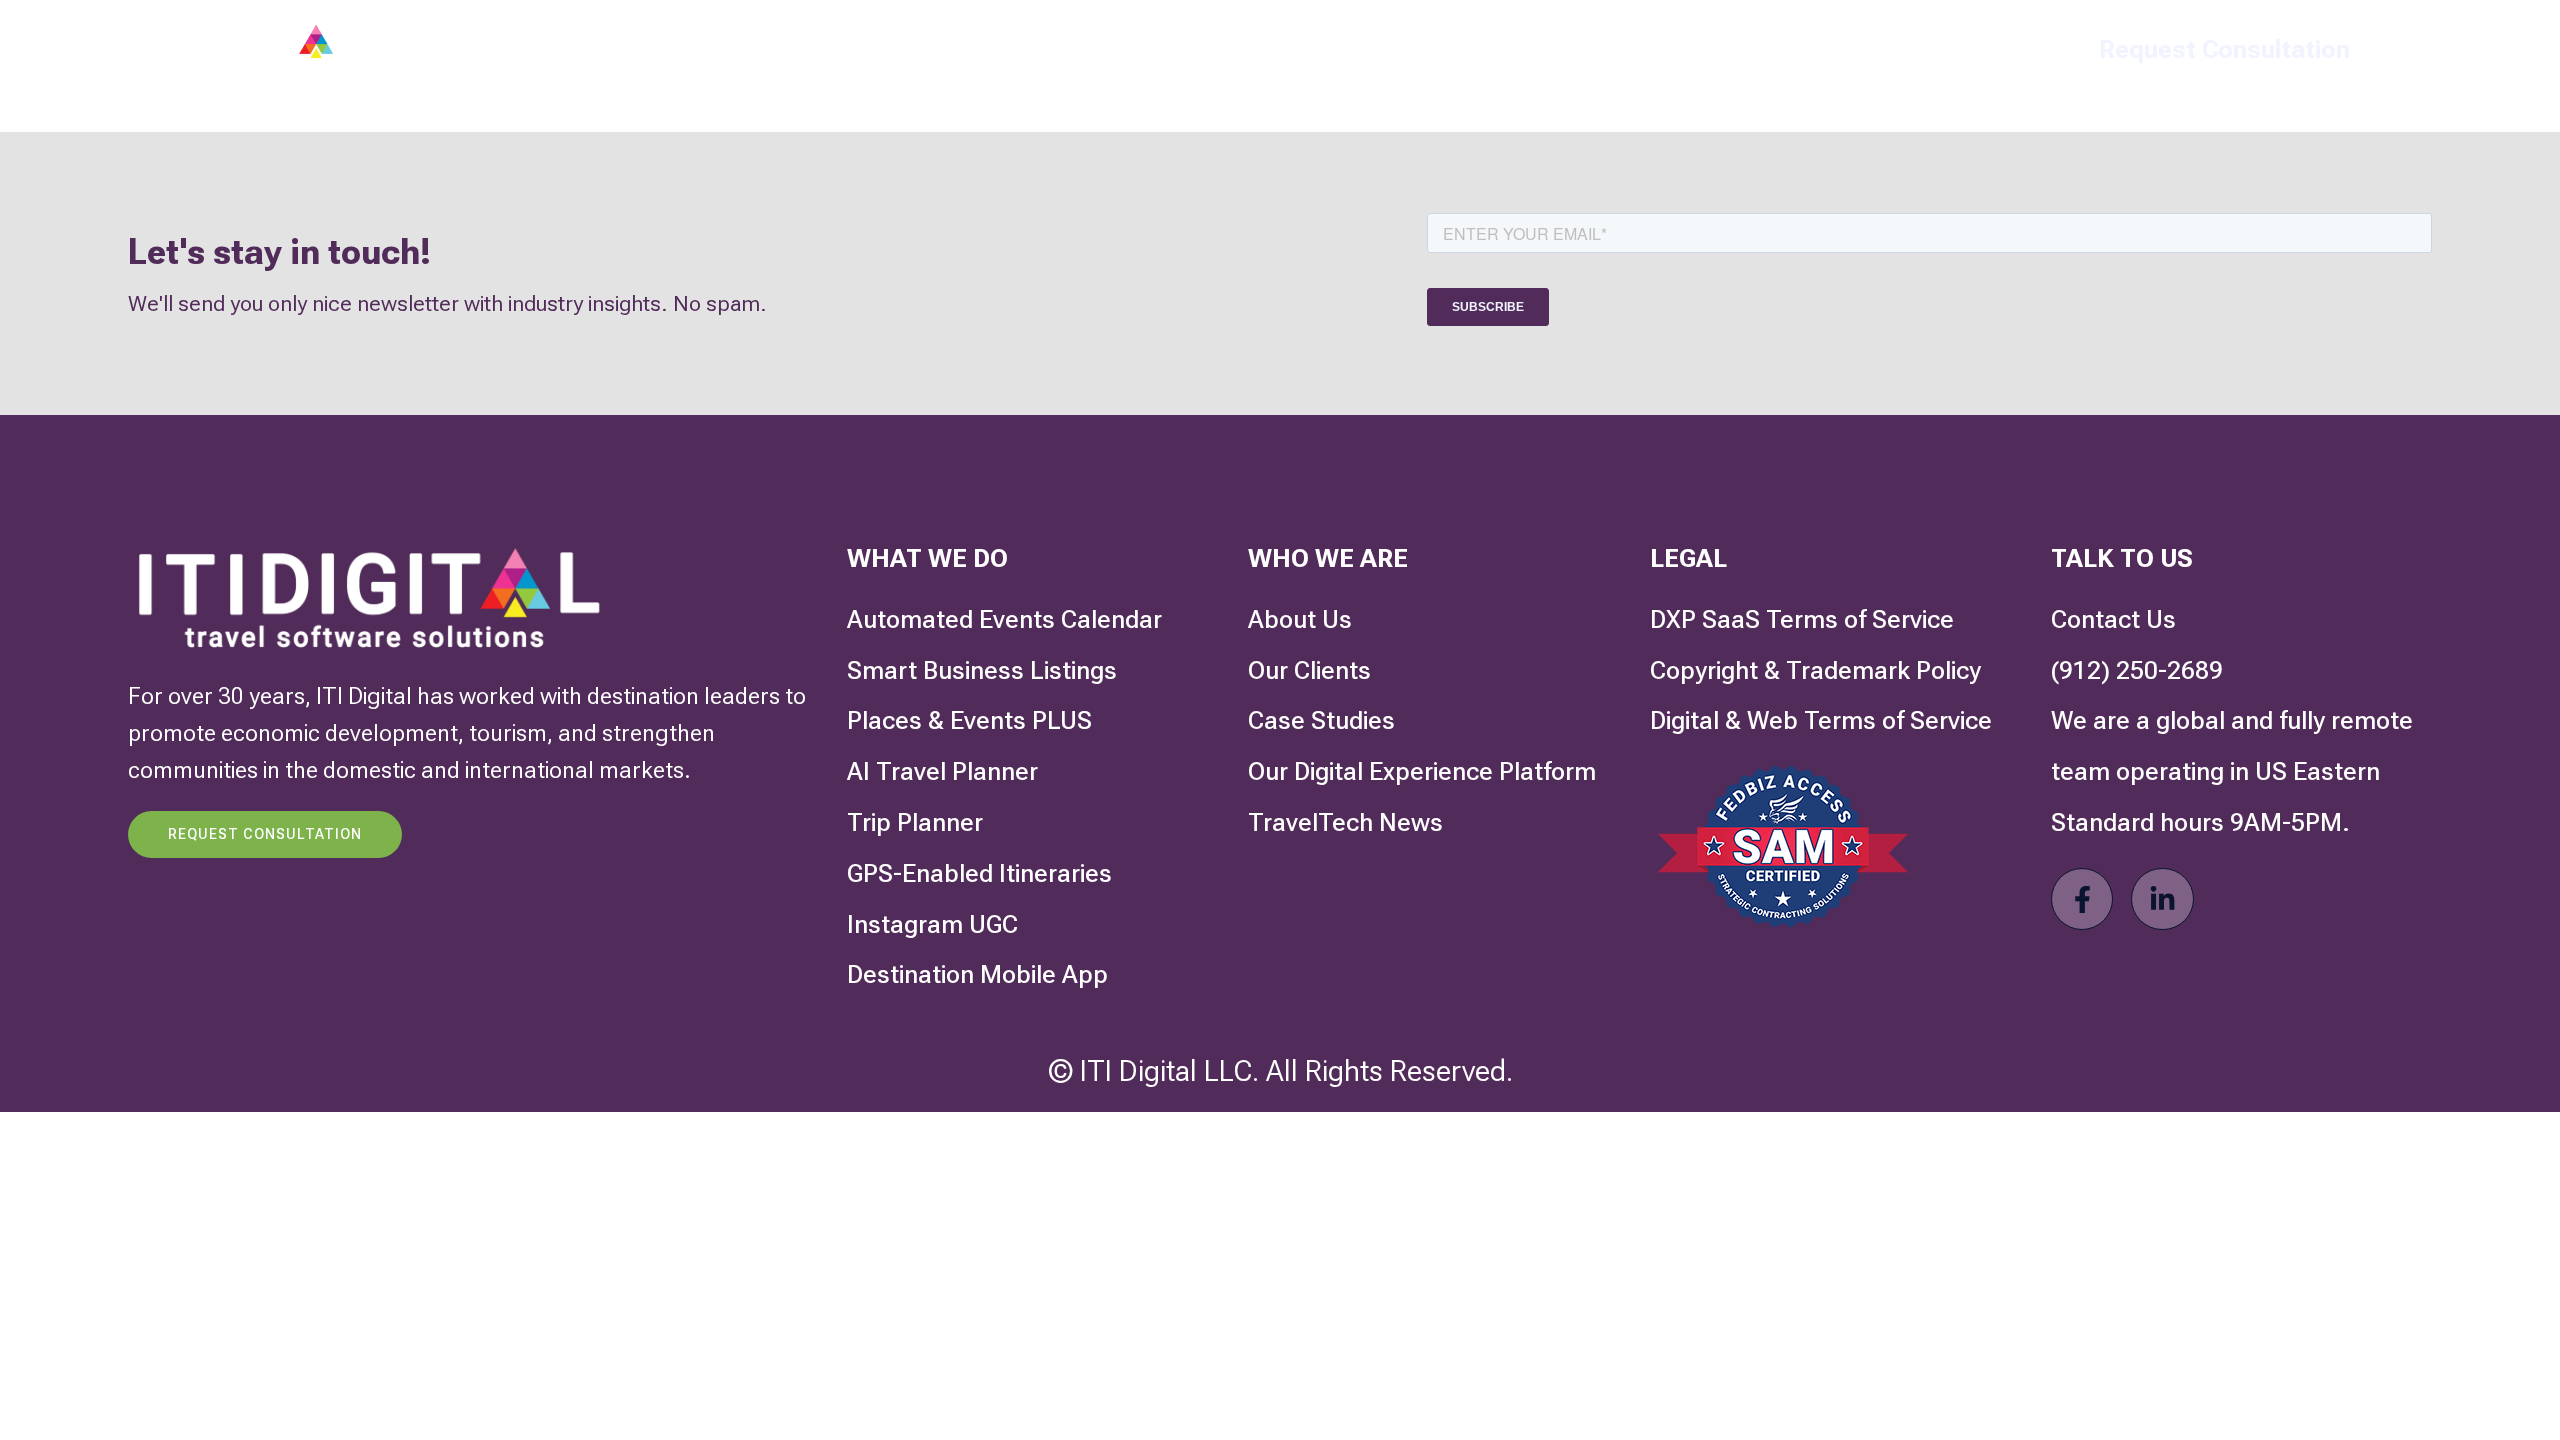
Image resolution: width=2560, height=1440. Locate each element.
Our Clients (1227, 50)
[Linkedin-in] (2162, 899)
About (1377, 50)
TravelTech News (1562, 50)
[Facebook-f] (2082, 899)
